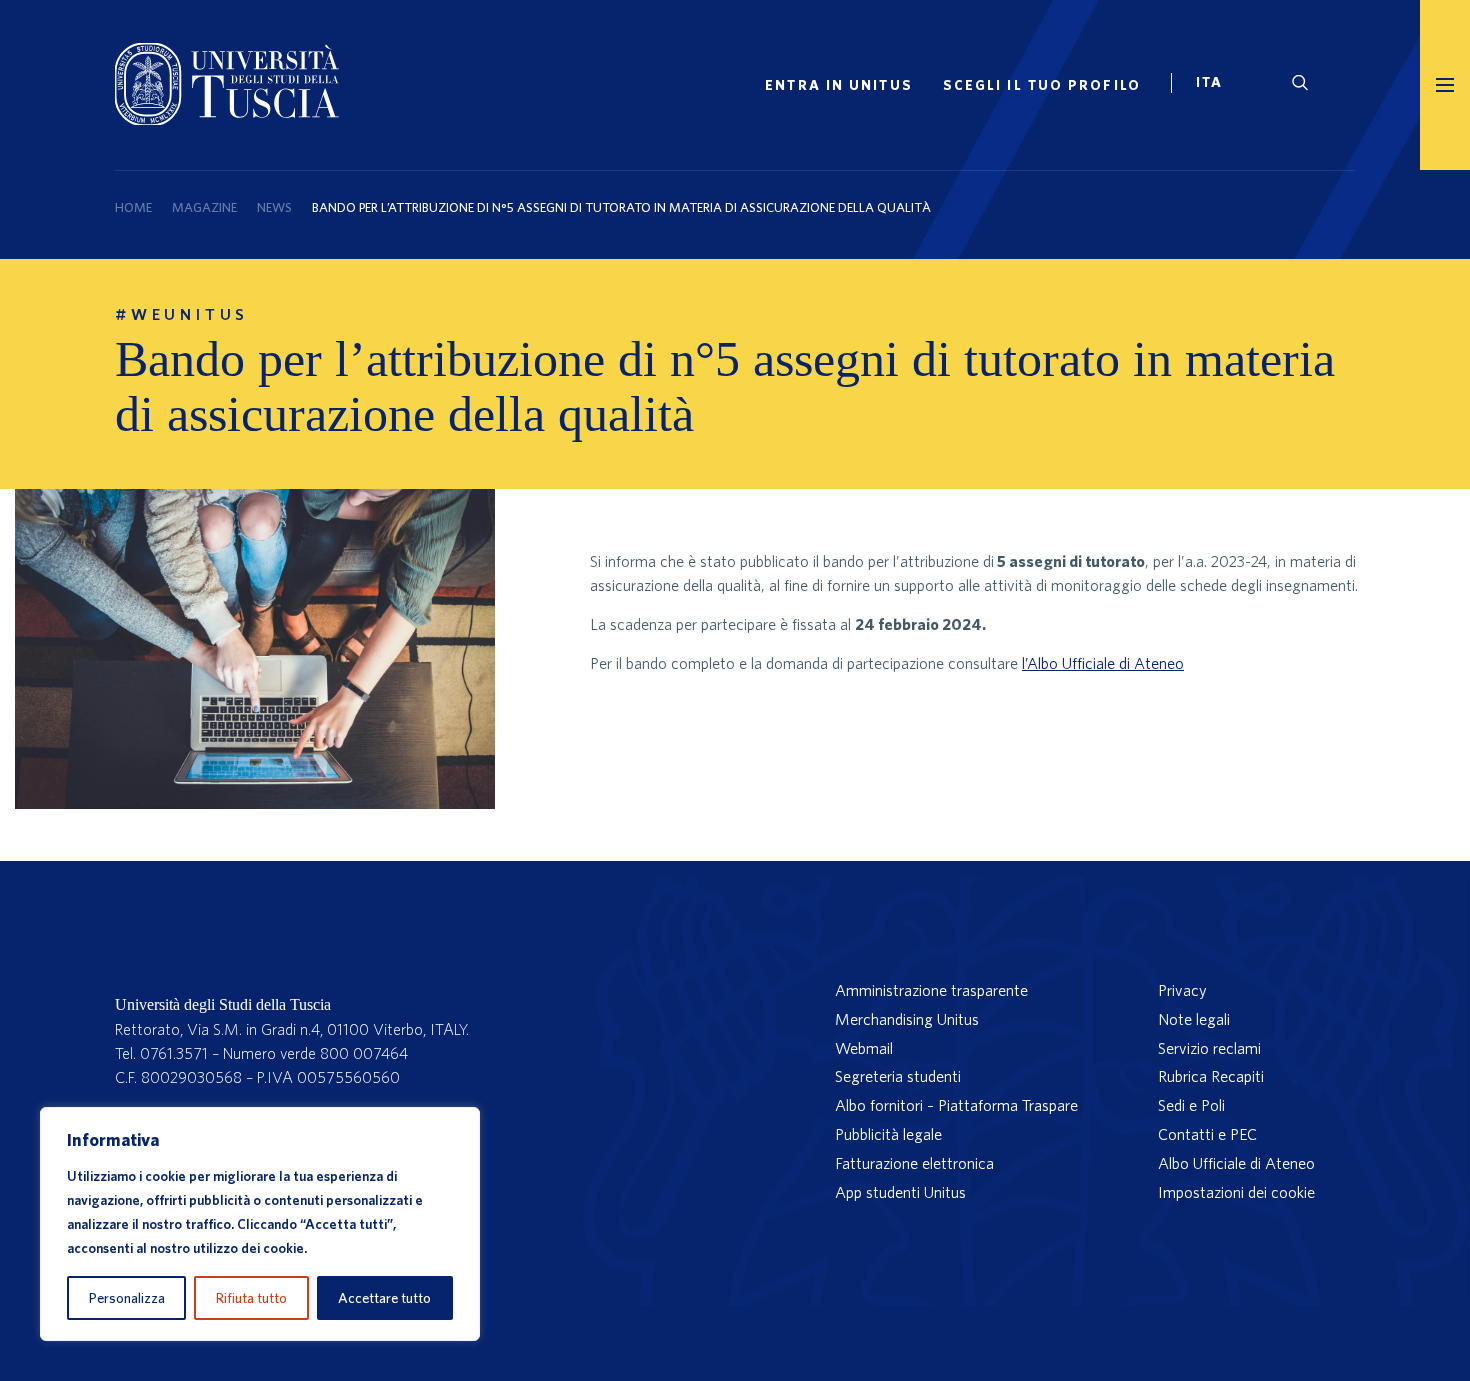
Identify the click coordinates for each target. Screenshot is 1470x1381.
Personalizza (127, 1298)
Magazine (204, 207)
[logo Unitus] (227, 119)
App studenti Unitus (900, 1192)
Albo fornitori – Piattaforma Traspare (956, 1105)
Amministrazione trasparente (931, 990)
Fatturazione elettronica (914, 1163)
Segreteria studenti (898, 1076)
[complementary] (260, 1224)
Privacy (1182, 990)
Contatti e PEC (1207, 1134)
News (274, 207)
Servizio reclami (1209, 1048)
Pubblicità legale (888, 1134)
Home (133, 207)
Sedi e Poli (1191, 1105)
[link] (1218, 85)
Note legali (1194, 1019)
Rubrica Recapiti (1211, 1076)
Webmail (864, 1048)
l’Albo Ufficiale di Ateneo (1103, 663)
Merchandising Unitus (907, 1019)
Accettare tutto (384, 1298)
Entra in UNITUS (839, 85)
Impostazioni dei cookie (1236, 1192)
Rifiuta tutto (251, 1298)
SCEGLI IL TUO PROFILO (1042, 85)
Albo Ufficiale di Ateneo (1236, 1163)
